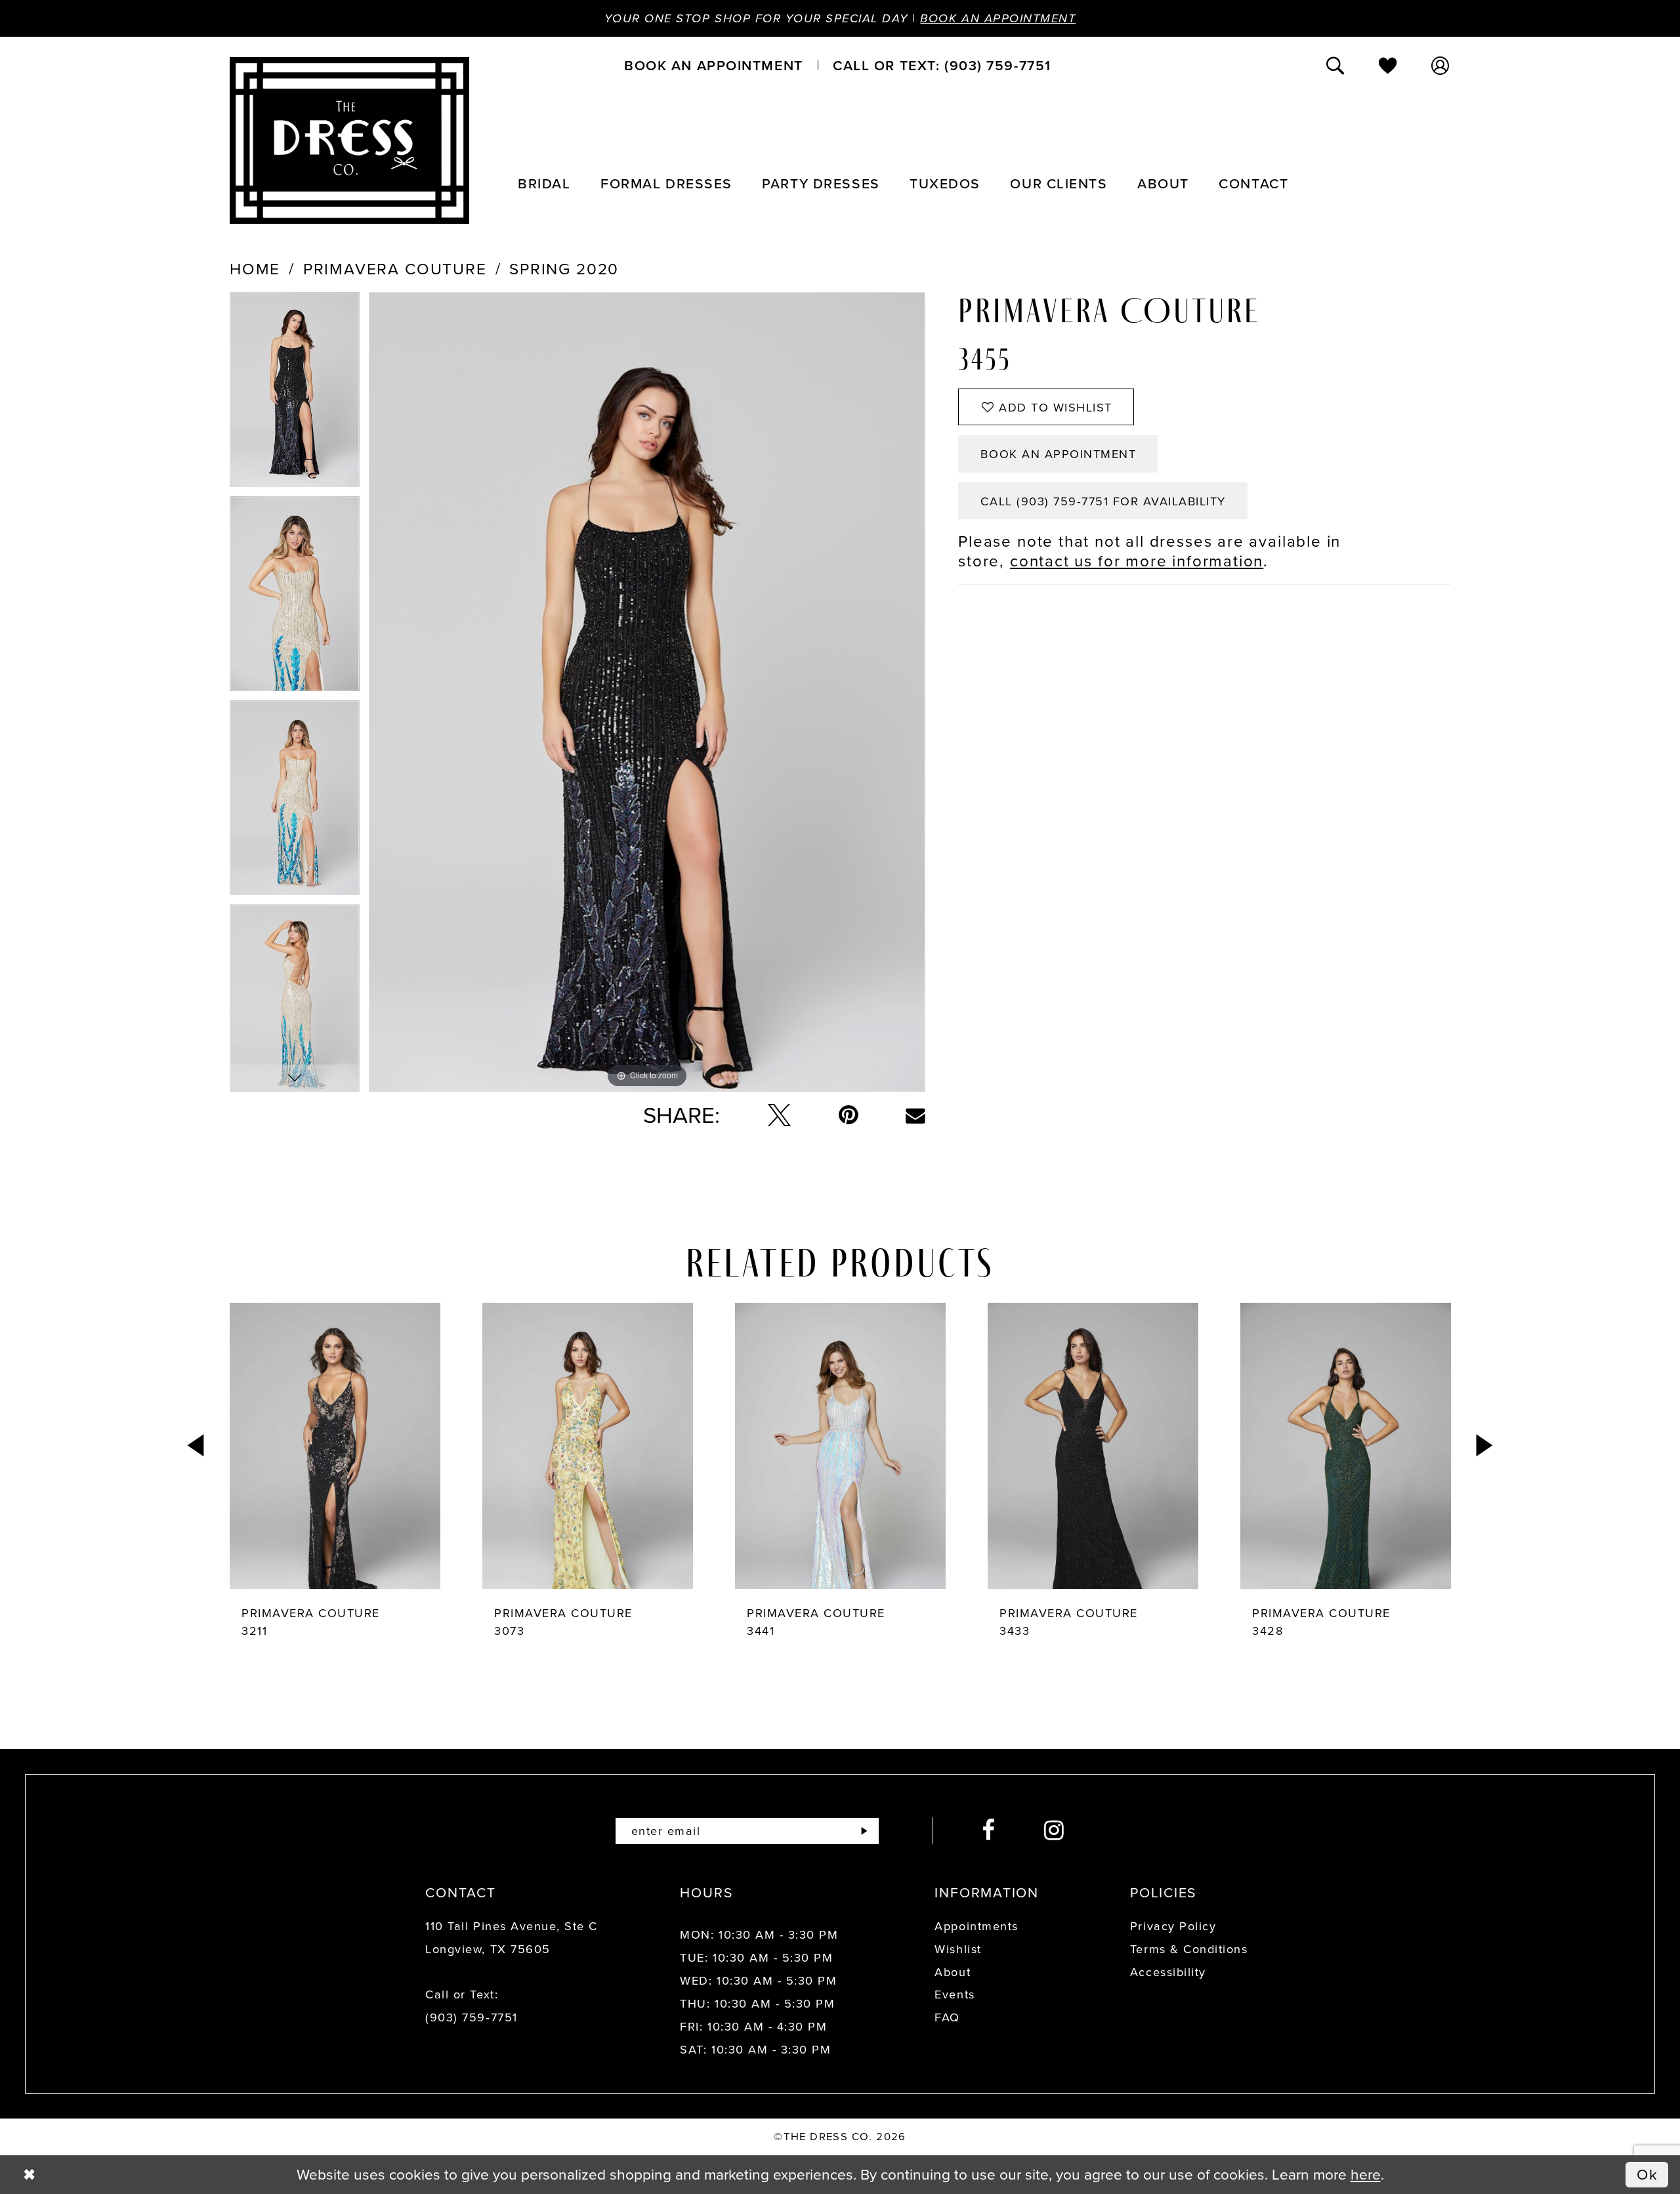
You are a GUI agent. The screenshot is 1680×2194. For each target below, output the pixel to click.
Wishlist (958, 1949)
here (1366, 2174)
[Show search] (1336, 65)
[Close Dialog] (29, 2175)
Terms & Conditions (1189, 1949)
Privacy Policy (1173, 1926)
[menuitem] (713, 65)
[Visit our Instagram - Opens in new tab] (1055, 1831)
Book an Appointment (998, 18)
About (953, 1972)
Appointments (976, 1926)
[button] (1441, 65)
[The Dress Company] (349, 140)
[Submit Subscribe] (864, 1831)
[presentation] (335, 1446)
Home (255, 269)
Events (955, 1994)
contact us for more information (1137, 561)
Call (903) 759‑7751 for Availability (1103, 501)
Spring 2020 (564, 269)
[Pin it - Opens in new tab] (849, 1115)
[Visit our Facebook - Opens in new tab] (989, 1831)
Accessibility (1168, 1972)
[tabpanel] (295, 394)
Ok (1648, 2174)
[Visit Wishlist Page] (1389, 65)
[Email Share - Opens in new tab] (915, 1116)
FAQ (947, 2017)
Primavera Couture (395, 269)
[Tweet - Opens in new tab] (779, 1115)
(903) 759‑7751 (471, 2017)
